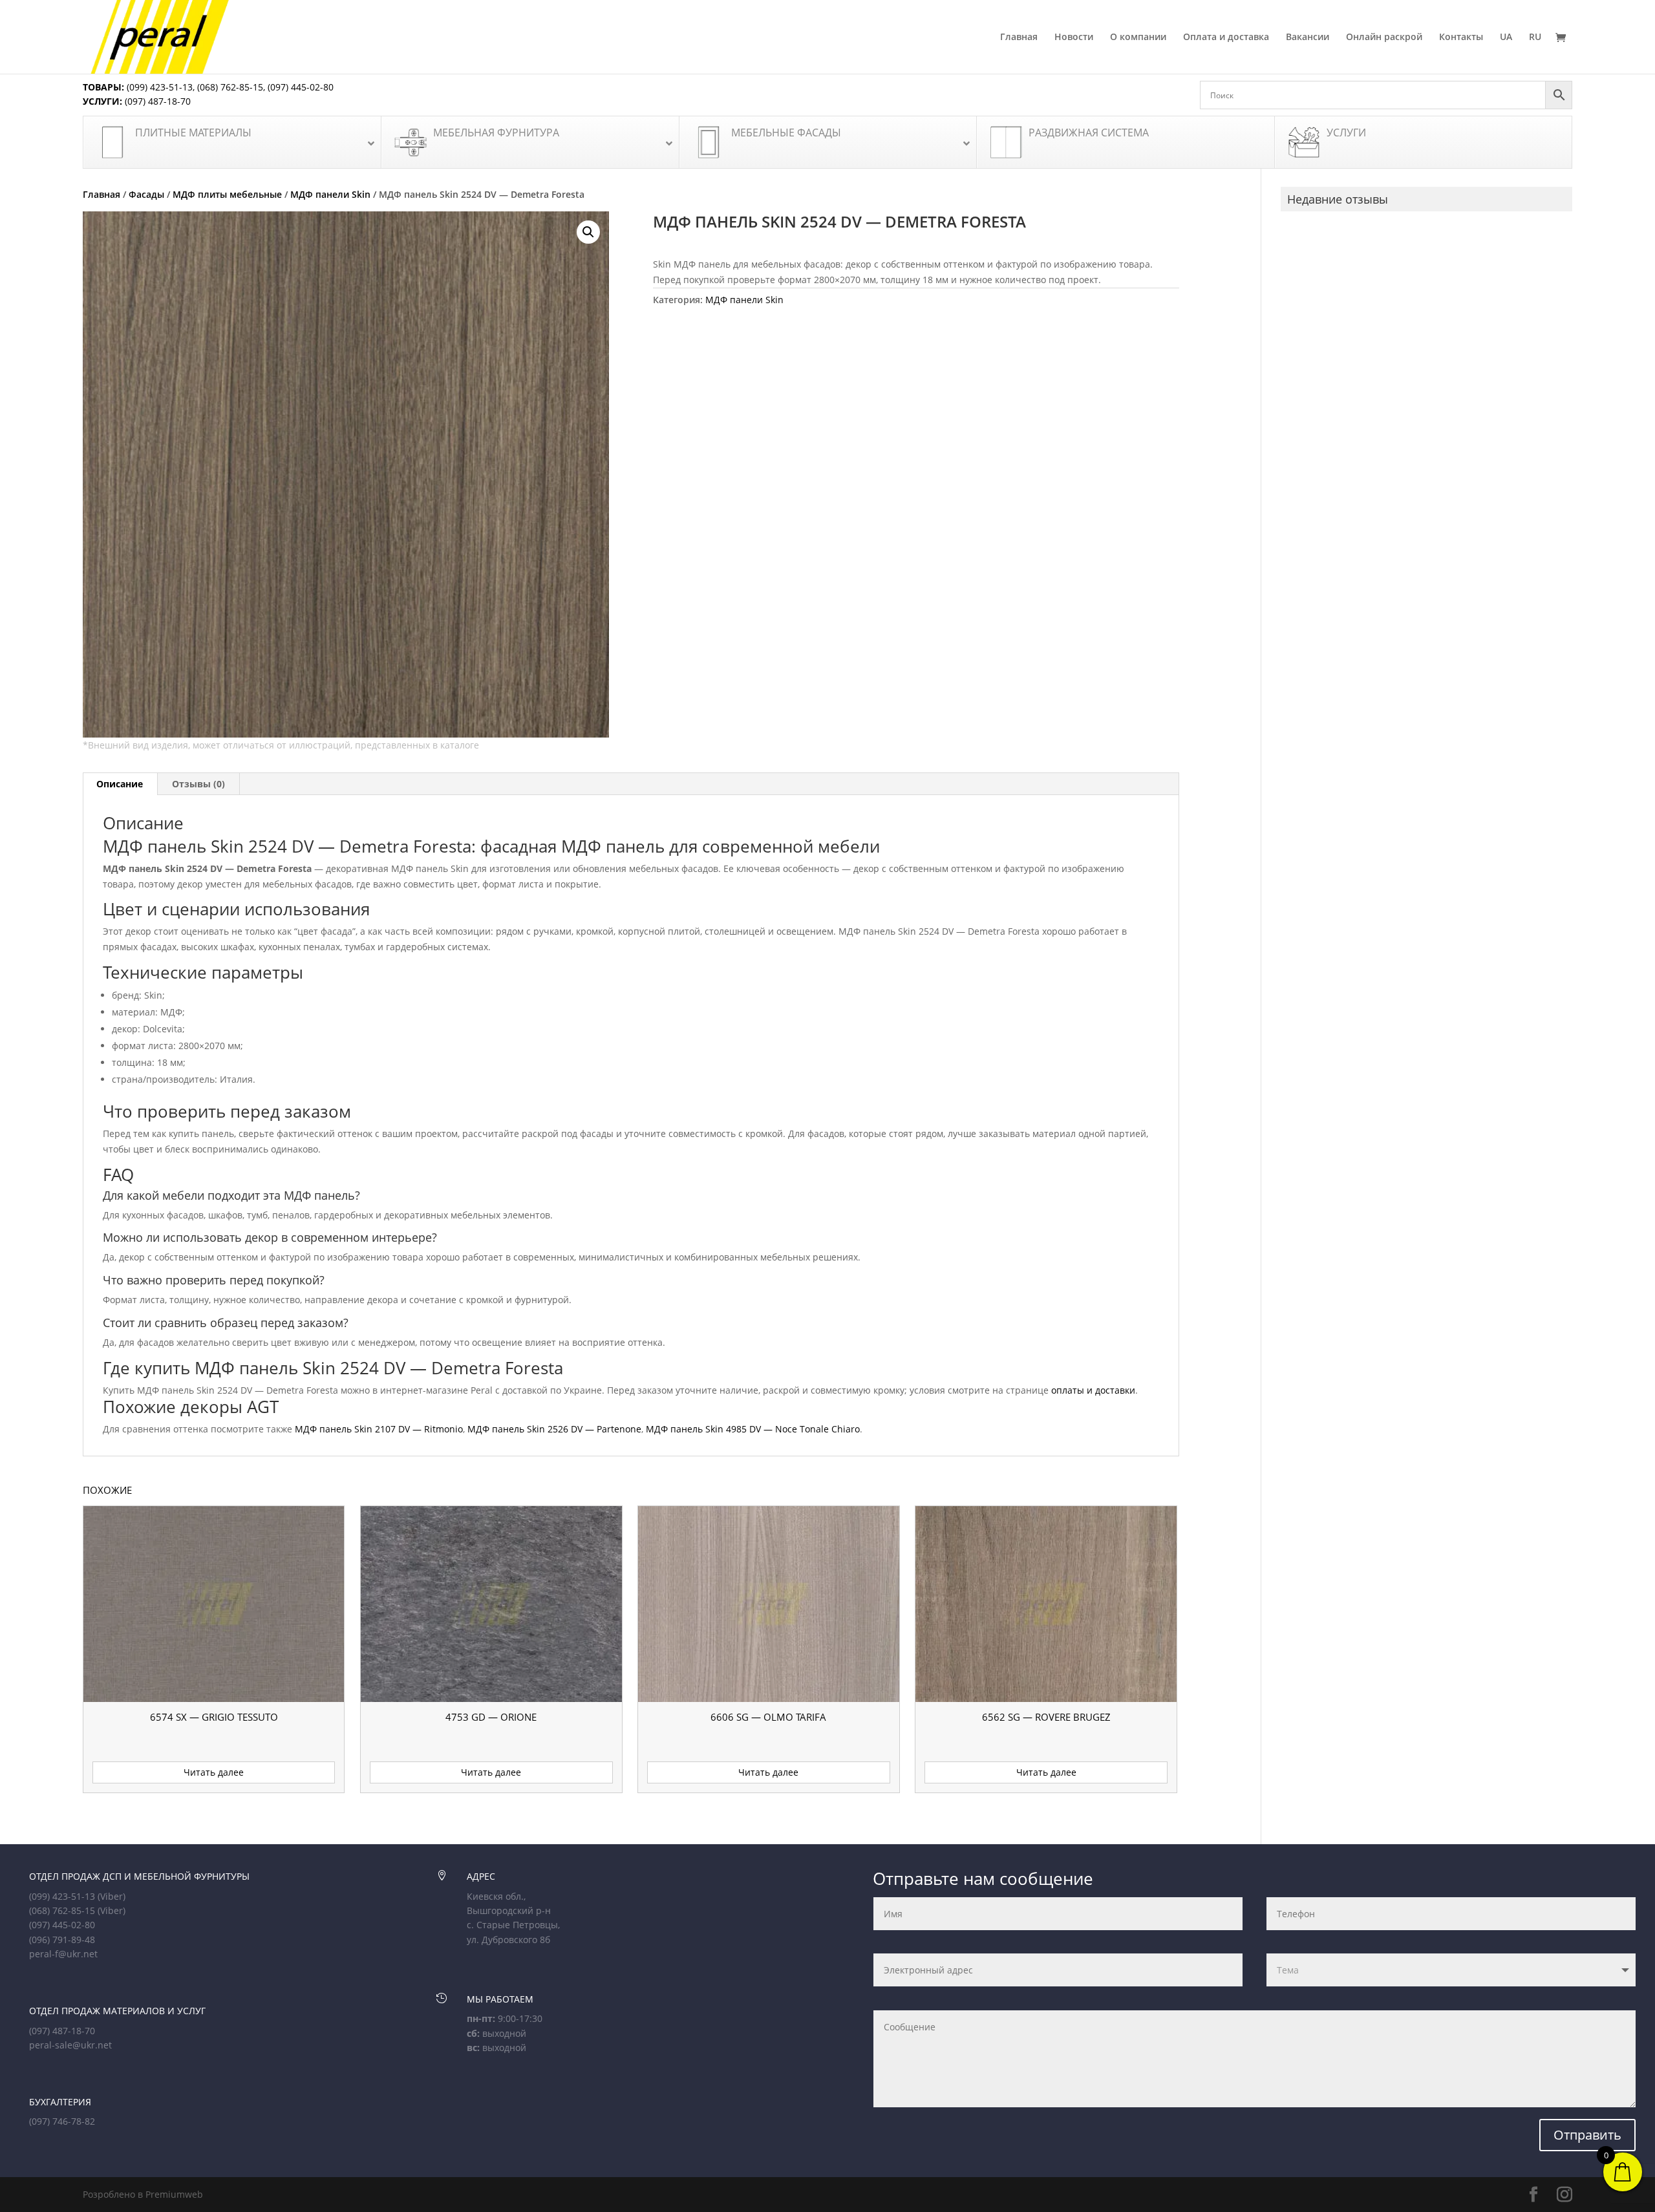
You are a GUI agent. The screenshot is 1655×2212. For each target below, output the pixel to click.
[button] (588, 232)
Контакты (1461, 37)
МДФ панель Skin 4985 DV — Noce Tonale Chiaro (753, 1429)
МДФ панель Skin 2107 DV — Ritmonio (379, 1429)
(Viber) (112, 1896)
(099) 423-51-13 (158, 87)
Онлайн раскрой (1384, 37)
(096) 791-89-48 (62, 1940)
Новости (1074, 37)
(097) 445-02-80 (301, 87)
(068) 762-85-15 (230, 87)
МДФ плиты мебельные (227, 194)
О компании (1138, 37)
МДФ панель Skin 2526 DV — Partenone (554, 1429)
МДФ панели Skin (330, 194)
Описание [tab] (120, 784)
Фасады (146, 194)
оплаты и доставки (1093, 1390)
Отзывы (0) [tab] (198, 784)
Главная (1019, 37)
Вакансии (1308, 37)
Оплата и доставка (1226, 37)
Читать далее (214, 1772)
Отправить (1587, 2135)
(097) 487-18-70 (156, 101)
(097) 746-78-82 (62, 2121)
